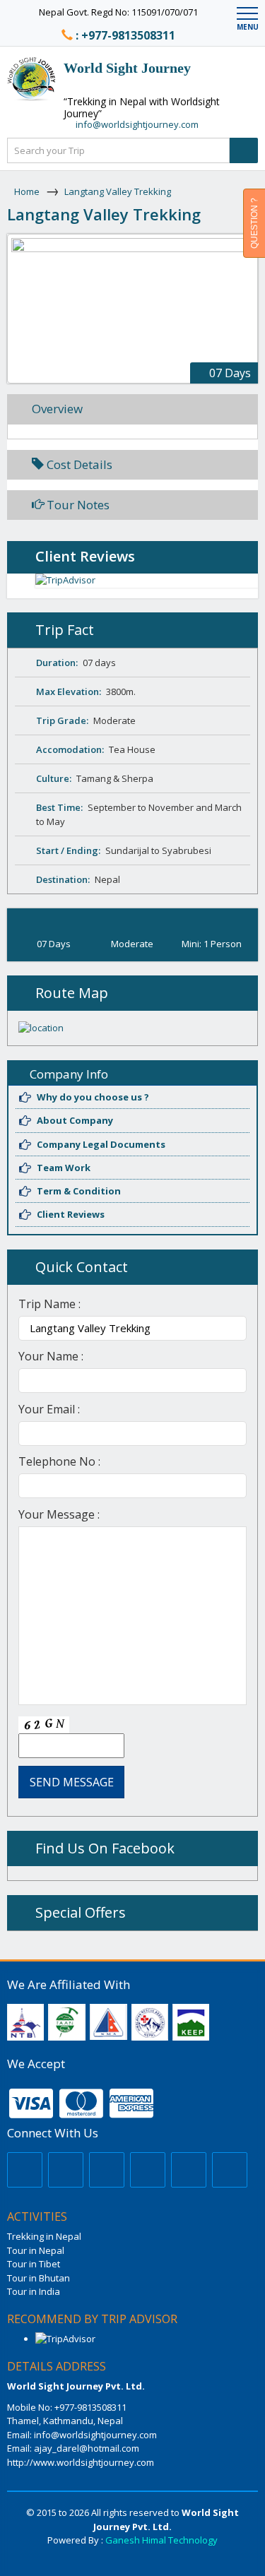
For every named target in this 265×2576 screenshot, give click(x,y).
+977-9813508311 (89, 2407)
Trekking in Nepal (44, 2236)
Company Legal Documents (101, 1144)
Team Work (64, 1168)
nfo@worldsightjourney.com (96, 2435)
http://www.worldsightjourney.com (81, 2462)
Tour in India (34, 2291)
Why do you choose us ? (93, 1097)
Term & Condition (79, 1191)
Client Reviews (71, 1214)
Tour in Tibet (34, 2264)
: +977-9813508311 (125, 35)
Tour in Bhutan (39, 2278)
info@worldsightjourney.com (137, 124)
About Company (75, 1120)
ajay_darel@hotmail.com (87, 2448)
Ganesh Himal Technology (161, 2540)
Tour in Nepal (36, 2250)
